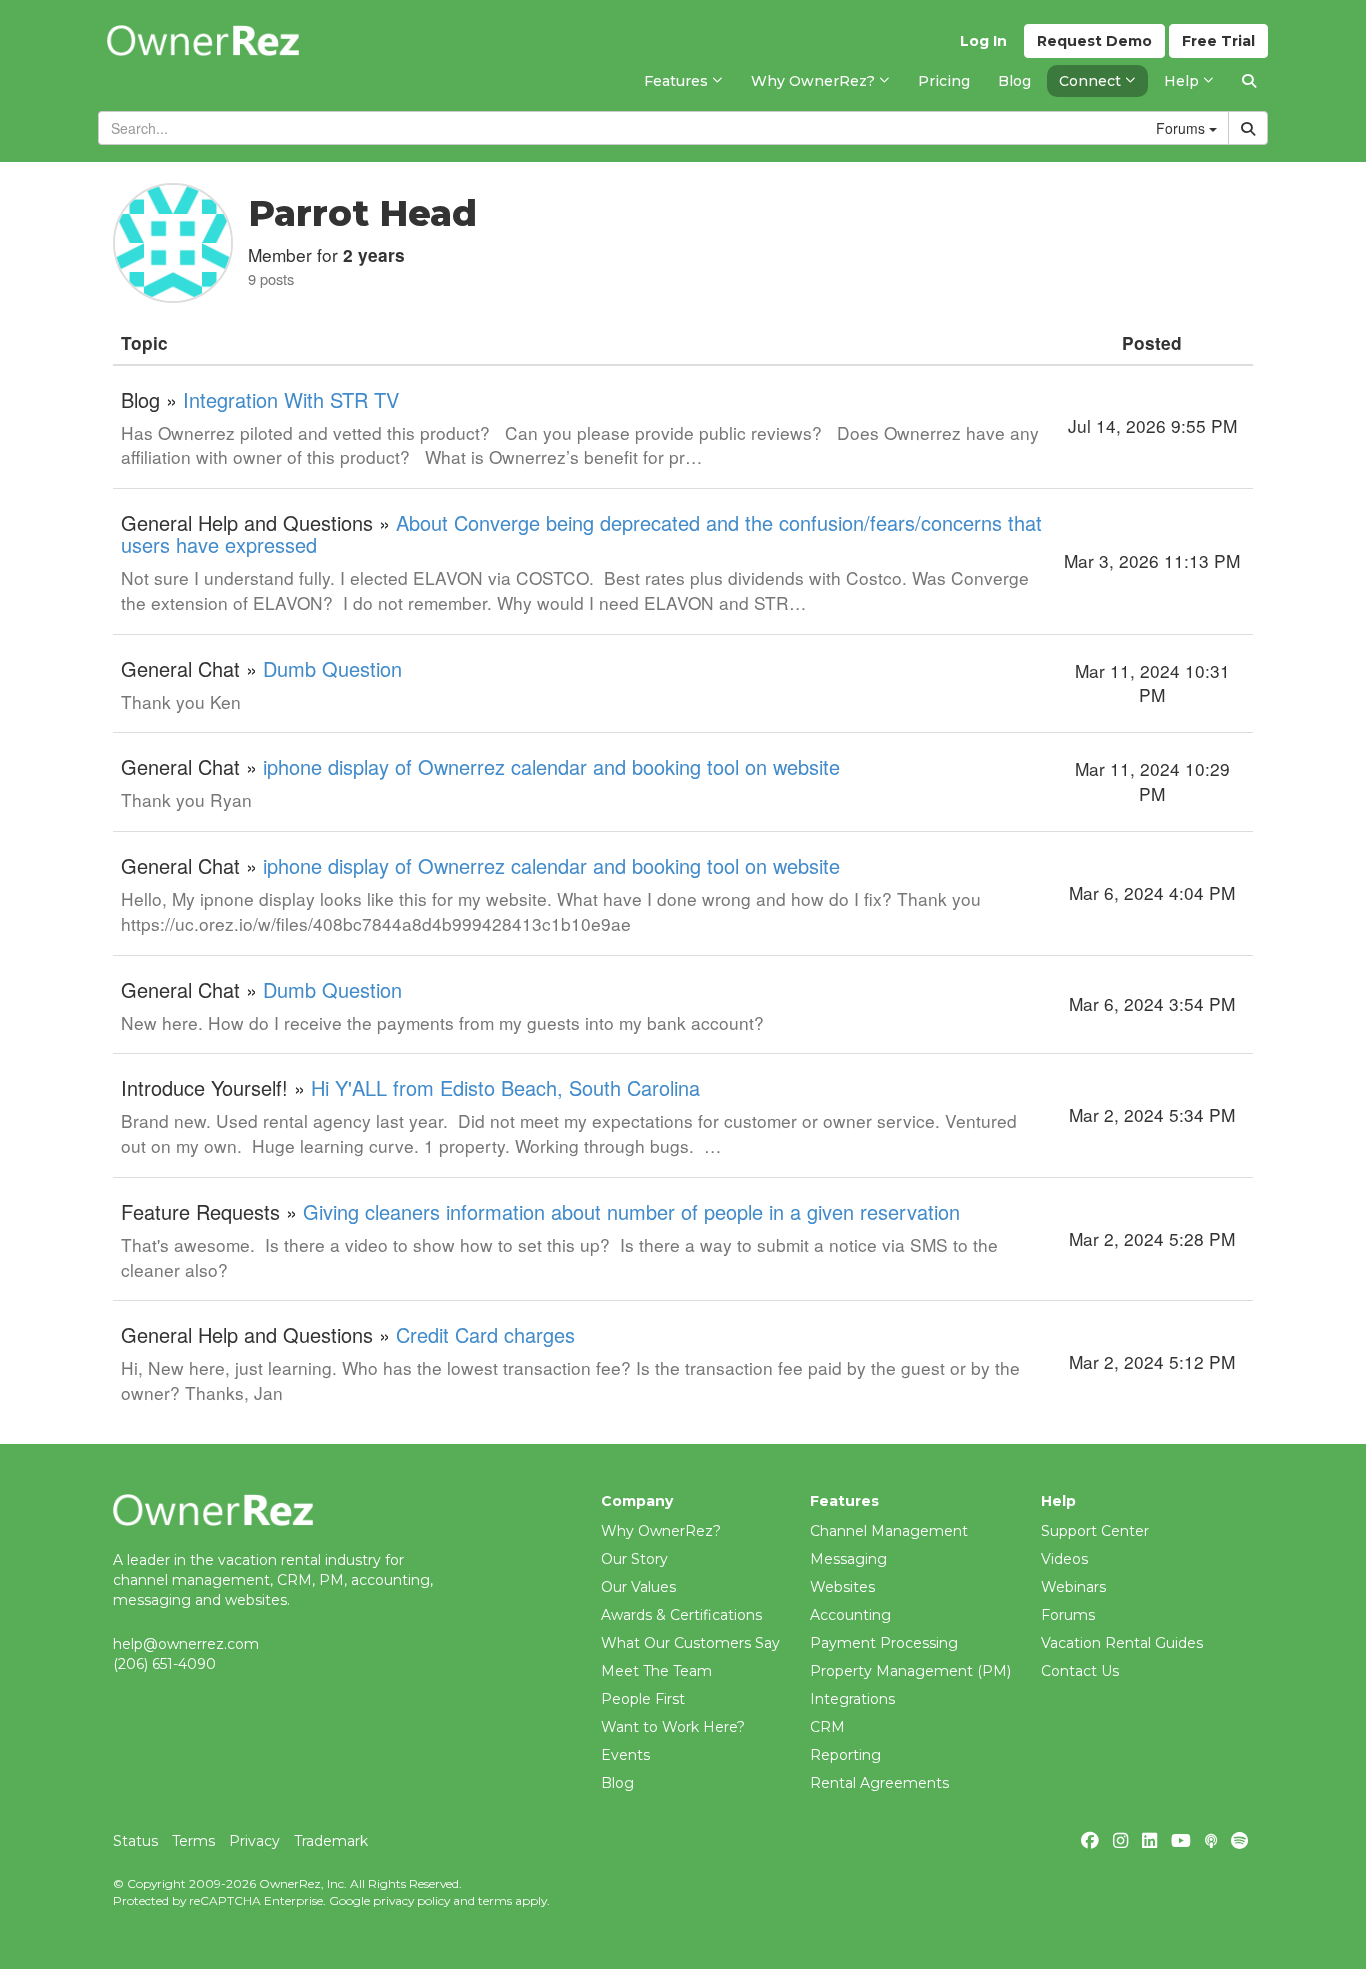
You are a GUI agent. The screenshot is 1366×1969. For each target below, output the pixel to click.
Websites (842, 1587)
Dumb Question (332, 668)
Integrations (852, 1699)
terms (495, 1900)
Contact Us (1080, 1671)
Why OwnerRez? (661, 1531)
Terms (193, 1841)
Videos (1064, 1559)
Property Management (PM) (910, 1671)
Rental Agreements (879, 1783)
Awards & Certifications (681, 1615)
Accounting (850, 1615)
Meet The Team (656, 1671)
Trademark (331, 1841)
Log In (983, 41)
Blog (617, 1783)
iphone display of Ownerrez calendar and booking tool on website (551, 766)
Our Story (634, 1559)
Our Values (638, 1587)
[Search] (1249, 81)
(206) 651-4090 (164, 1664)
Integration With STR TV (291, 399)
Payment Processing (884, 1643)
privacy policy (411, 1900)
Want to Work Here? (673, 1727)
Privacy (254, 1841)
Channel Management (889, 1531)
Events (625, 1755)
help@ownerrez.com (186, 1644)
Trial (1218, 41)
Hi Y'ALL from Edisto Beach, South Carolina (505, 1087)
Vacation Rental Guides (1122, 1643)
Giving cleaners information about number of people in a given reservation (631, 1211)
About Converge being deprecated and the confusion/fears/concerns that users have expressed (581, 533)
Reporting (845, 1755)
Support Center (1095, 1531)
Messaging (848, 1559)
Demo (1094, 41)
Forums (1068, 1615)
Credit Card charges (485, 1334)
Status (135, 1841)
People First (643, 1699)
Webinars (1073, 1587)
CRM (827, 1727)
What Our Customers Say (690, 1643)
